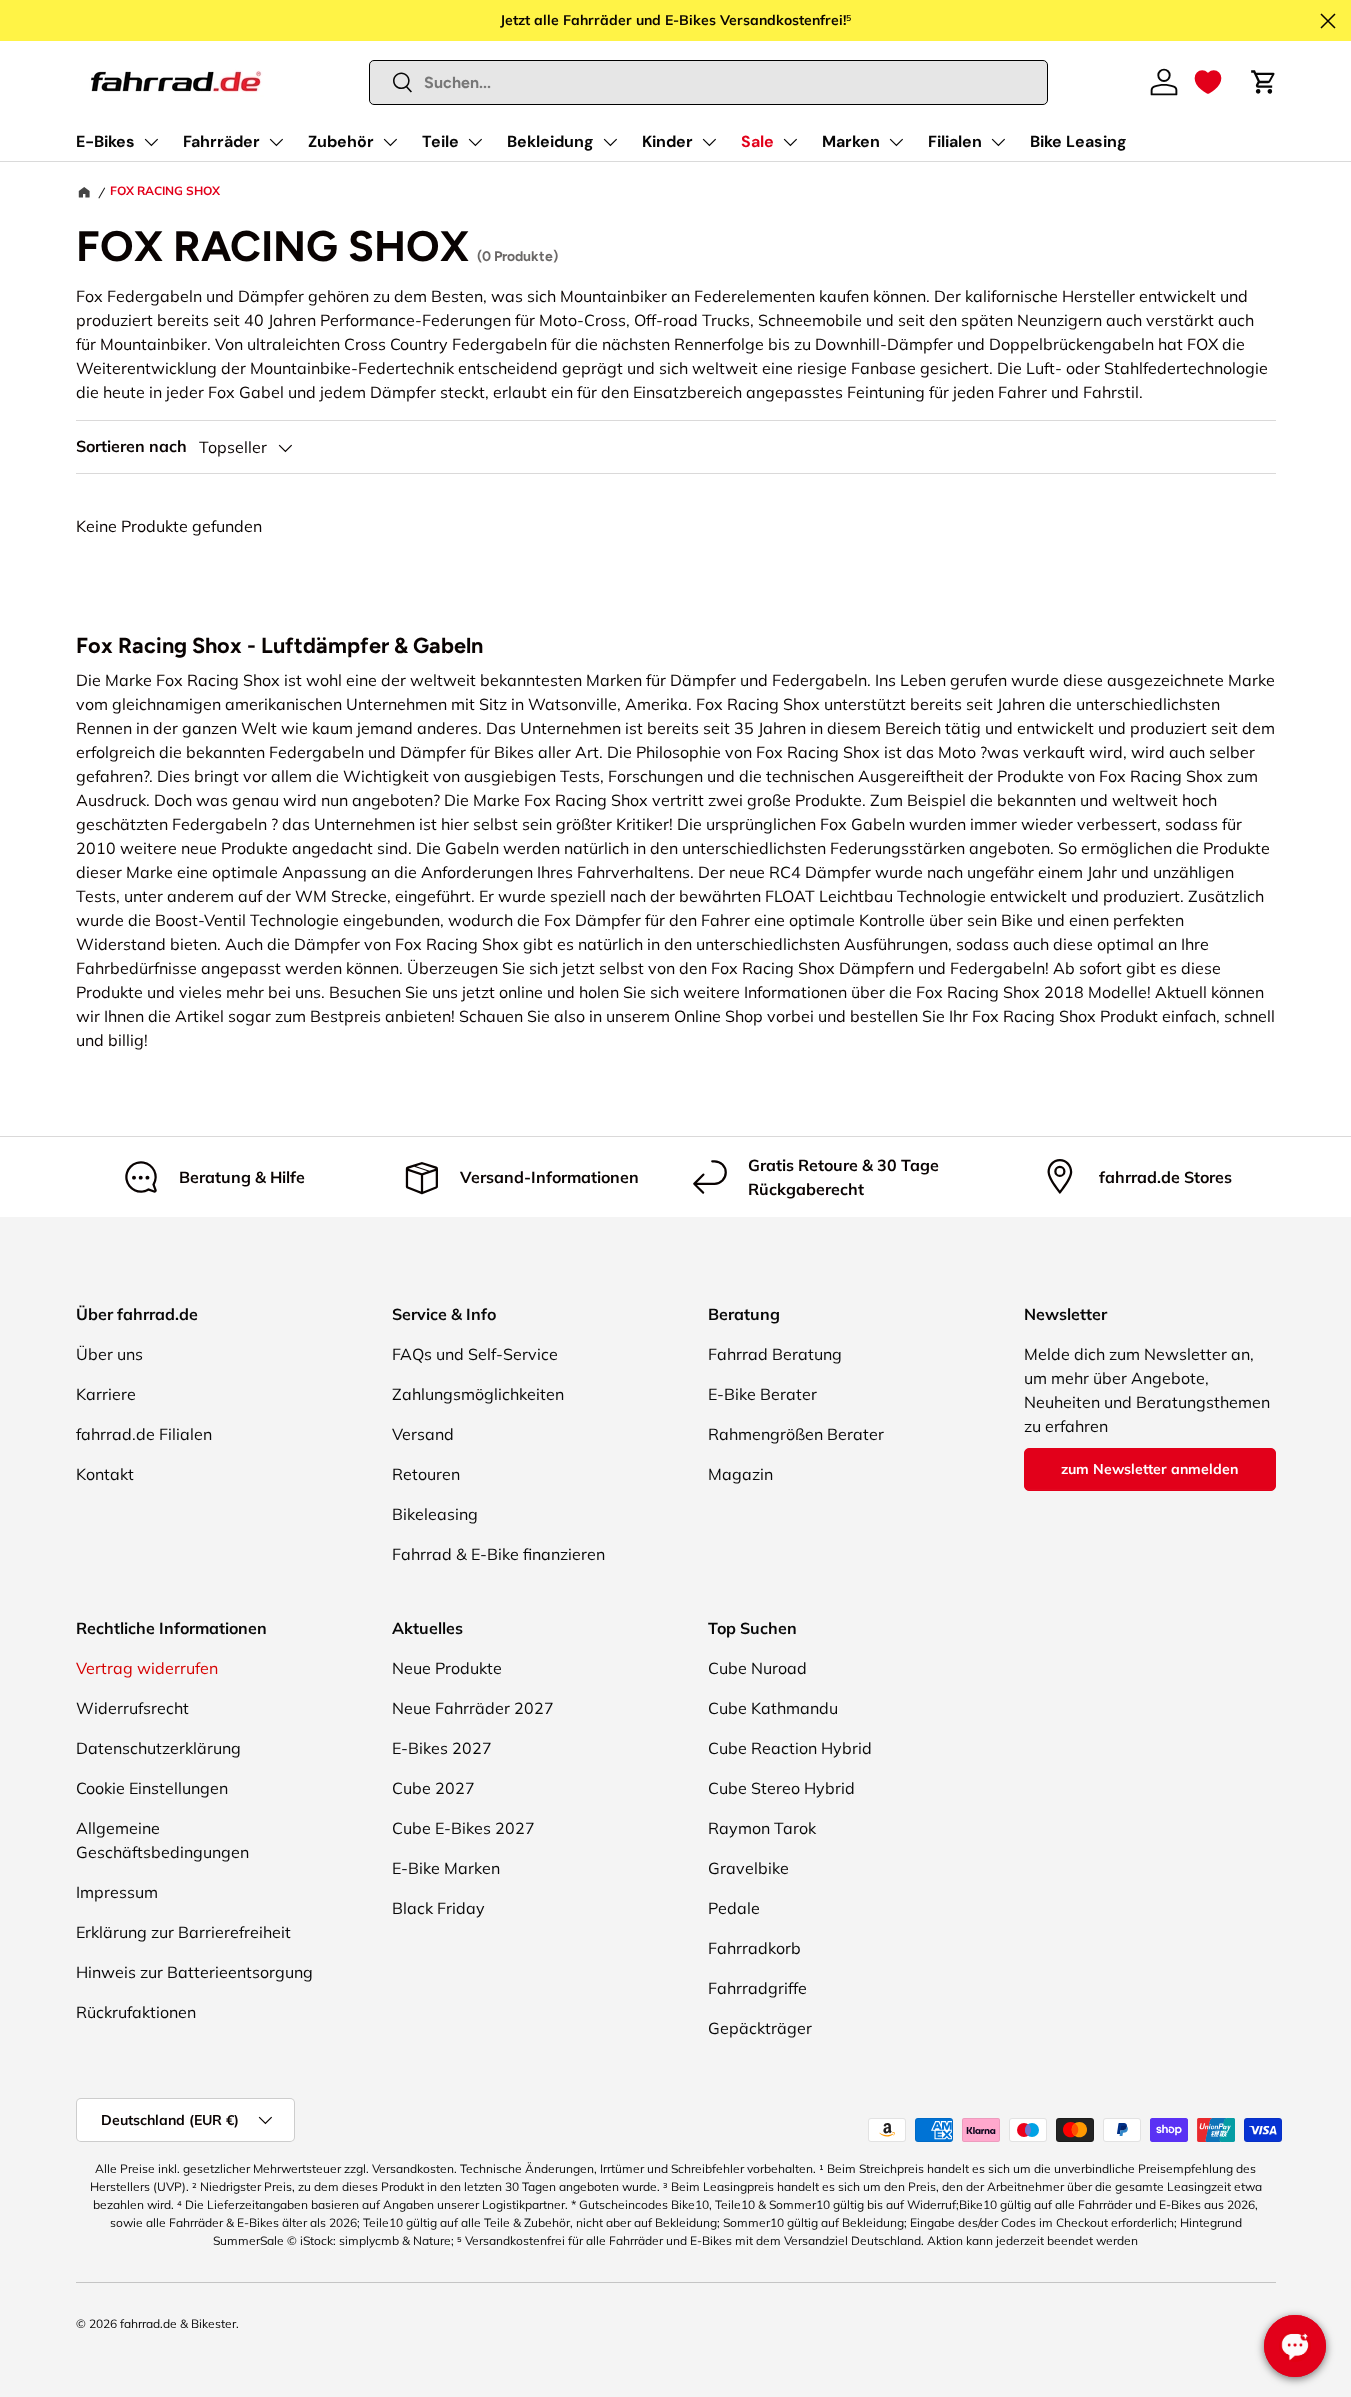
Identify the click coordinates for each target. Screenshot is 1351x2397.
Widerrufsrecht (132, 1708)
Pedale (734, 1908)
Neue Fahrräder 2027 (473, 1708)
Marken (851, 141)
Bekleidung (550, 141)
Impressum (117, 1892)
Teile (440, 141)
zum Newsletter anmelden (1149, 1469)
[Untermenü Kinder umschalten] (709, 142)
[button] (1208, 82)
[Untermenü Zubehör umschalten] (390, 142)
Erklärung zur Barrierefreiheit (183, 1932)
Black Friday (438, 1908)
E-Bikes (105, 141)
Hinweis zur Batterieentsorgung (194, 1972)
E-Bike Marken (446, 1868)
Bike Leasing (1078, 141)
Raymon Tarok (762, 1828)
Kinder (667, 141)
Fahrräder (221, 141)
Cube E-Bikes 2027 (463, 1828)
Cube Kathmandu (773, 1708)
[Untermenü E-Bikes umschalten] (151, 142)
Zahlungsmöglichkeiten (478, 1394)
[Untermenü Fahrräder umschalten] (276, 142)
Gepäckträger (760, 2028)
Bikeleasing (435, 1514)
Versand (423, 1434)
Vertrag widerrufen (147, 1668)
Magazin (740, 1474)
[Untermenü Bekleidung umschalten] (610, 142)
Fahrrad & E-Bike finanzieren (498, 1554)
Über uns (109, 1354)
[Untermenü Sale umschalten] (790, 142)
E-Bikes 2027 (442, 1748)
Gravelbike (748, 1868)
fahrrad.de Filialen (144, 1434)
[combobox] (708, 82)
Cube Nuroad (757, 1668)
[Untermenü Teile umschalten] (475, 142)
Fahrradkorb (754, 1948)
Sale (757, 141)
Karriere (106, 1394)
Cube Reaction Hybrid (790, 1748)
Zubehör (341, 141)
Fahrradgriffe (757, 1988)
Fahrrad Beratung (775, 1354)
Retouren (426, 1474)
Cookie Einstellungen (152, 1788)
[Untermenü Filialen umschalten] (998, 142)
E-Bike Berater (762, 1394)
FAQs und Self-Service (475, 1354)
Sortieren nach (131, 446)
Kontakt (105, 1474)
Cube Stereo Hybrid (781, 1788)
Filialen (955, 141)
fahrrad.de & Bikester (178, 2323)
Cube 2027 (433, 1788)
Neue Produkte (447, 1668)
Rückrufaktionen (136, 2012)
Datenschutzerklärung (158, 1748)
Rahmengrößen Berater (796, 1434)
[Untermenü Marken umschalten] (896, 142)
